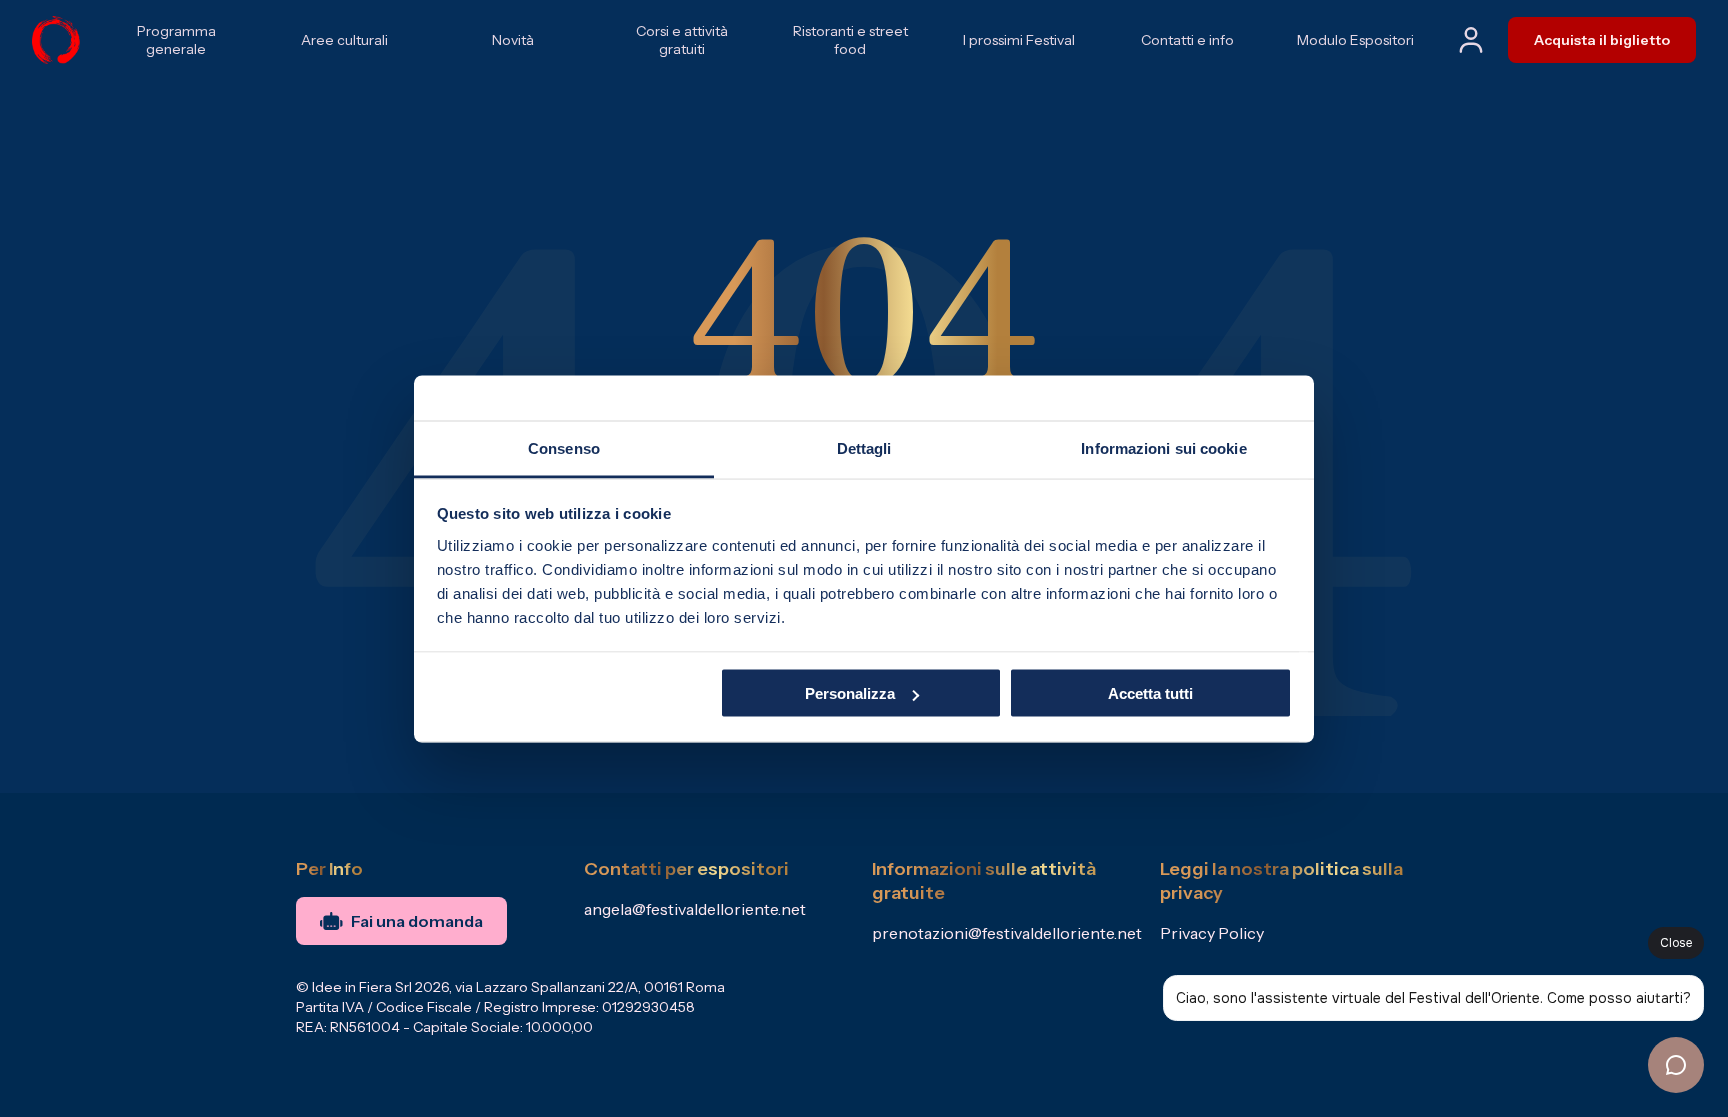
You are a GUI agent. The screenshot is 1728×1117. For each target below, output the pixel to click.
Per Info (329, 869)
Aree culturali (344, 40)
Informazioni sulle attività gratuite (984, 881)
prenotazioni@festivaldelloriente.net (1007, 933)
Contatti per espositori (686, 869)
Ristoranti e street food (850, 40)
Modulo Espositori (1355, 40)
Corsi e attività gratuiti (682, 40)
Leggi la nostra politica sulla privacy (1281, 881)
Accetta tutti (1150, 693)
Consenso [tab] (564, 447)
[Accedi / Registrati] (1471, 40)
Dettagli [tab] (864, 447)
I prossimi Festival (1019, 40)
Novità (513, 40)
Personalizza (850, 693)
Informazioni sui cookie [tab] (1163, 447)
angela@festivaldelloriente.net (695, 909)
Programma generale (176, 40)
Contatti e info (1187, 40)
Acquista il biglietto (1602, 40)
